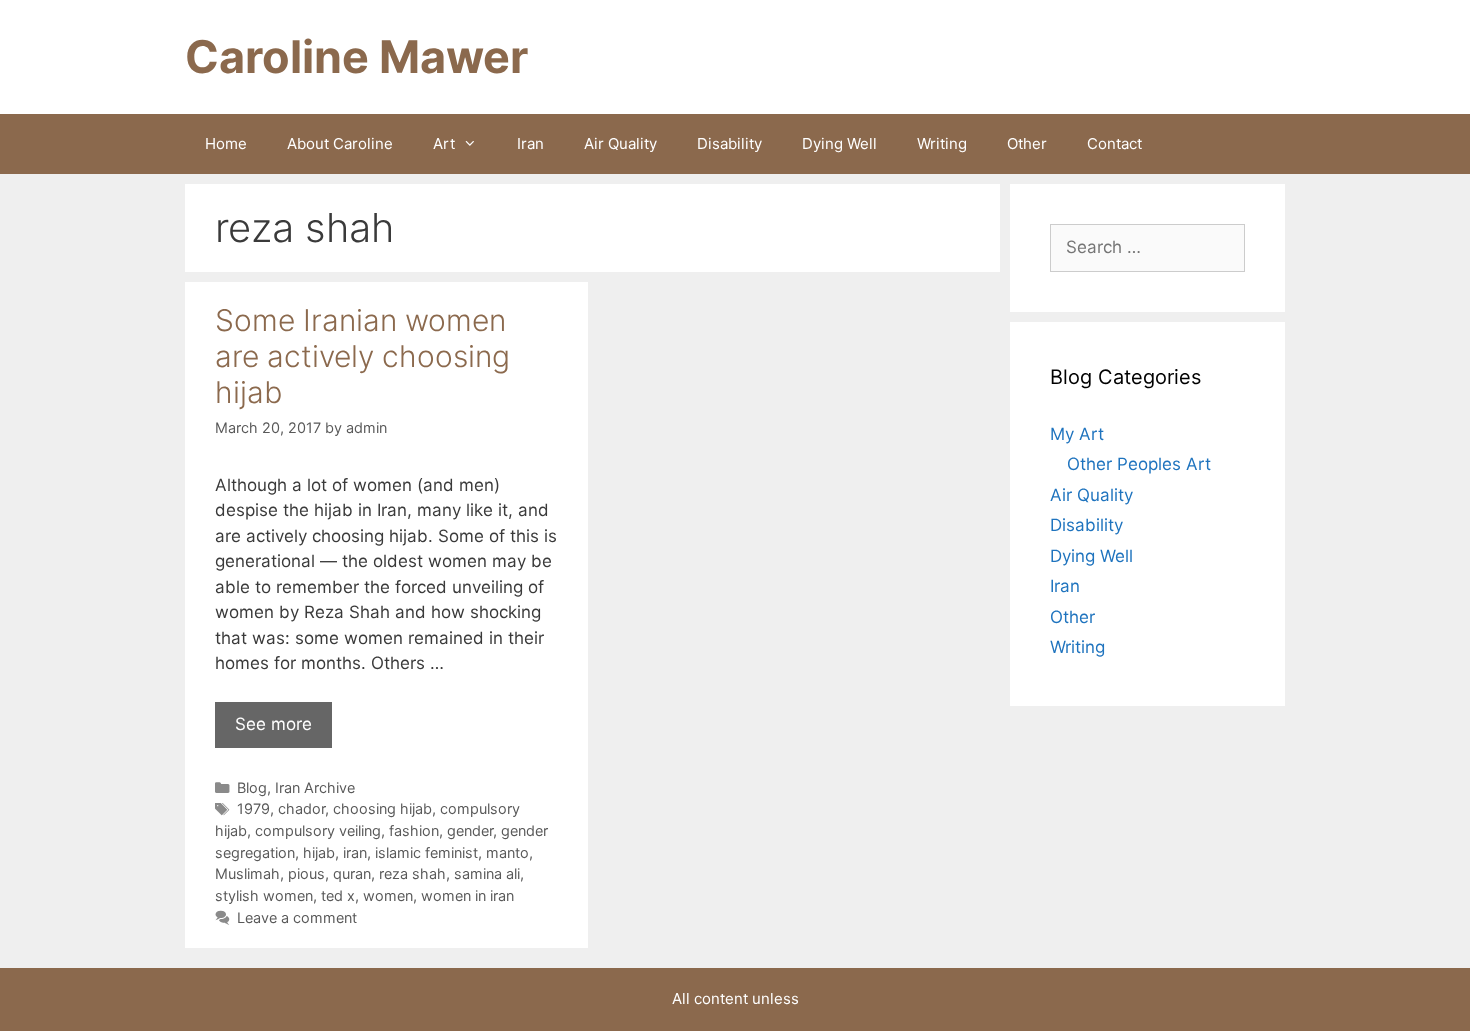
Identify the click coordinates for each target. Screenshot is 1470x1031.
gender (470, 830)
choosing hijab (382, 808)
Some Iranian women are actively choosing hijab (362, 356)
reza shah (412, 873)
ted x (338, 895)
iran (355, 852)
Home (226, 143)
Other (1027, 143)
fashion (414, 830)
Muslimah (247, 873)
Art (444, 143)
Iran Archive (315, 787)
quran (352, 873)
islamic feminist (426, 852)
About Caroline (340, 143)
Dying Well (839, 143)
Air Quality (620, 143)
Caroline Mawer (356, 56)
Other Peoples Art (1139, 464)
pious (306, 873)
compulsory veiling (318, 830)
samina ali (487, 873)
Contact (1114, 143)
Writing (942, 143)
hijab (319, 852)
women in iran (467, 895)
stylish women (264, 895)
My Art (1077, 434)
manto (507, 852)
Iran (530, 143)
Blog (252, 787)
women (388, 895)
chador (301, 808)
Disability (729, 143)
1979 (253, 808)
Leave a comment (297, 917)
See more (273, 724)
